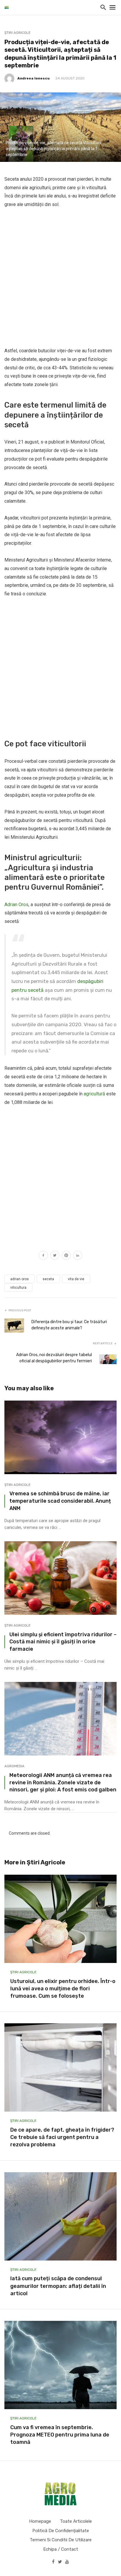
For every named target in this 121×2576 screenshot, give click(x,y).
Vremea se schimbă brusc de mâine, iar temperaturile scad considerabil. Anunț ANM (60, 1501)
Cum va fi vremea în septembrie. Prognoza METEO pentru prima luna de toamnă (60, 2435)
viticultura (18, 1288)
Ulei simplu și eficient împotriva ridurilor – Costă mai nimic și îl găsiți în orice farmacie (63, 1642)
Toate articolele (76, 2521)
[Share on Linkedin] (78, 1256)
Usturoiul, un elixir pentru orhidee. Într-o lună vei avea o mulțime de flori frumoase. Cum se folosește (63, 1989)
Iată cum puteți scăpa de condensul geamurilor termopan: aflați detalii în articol (58, 2286)
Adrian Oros (16, 905)
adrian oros (20, 1279)
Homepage (40, 2521)
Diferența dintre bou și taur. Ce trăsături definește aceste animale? (69, 1325)
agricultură (94, 1094)
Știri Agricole (17, 33)
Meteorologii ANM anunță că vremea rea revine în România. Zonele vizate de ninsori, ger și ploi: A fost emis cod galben (63, 1782)
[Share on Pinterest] (66, 1256)
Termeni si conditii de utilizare (61, 2540)
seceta (48, 1279)
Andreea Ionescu (33, 78)
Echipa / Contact (61, 2549)
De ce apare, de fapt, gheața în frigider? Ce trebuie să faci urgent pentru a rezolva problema (62, 2137)
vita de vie (76, 1279)
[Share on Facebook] (43, 1256)
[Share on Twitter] (55, 1256)
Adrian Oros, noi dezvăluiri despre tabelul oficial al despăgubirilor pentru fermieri (54, 1358)
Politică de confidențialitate (61, 2531)
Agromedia (14, 1766)
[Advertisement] (60, 278)
